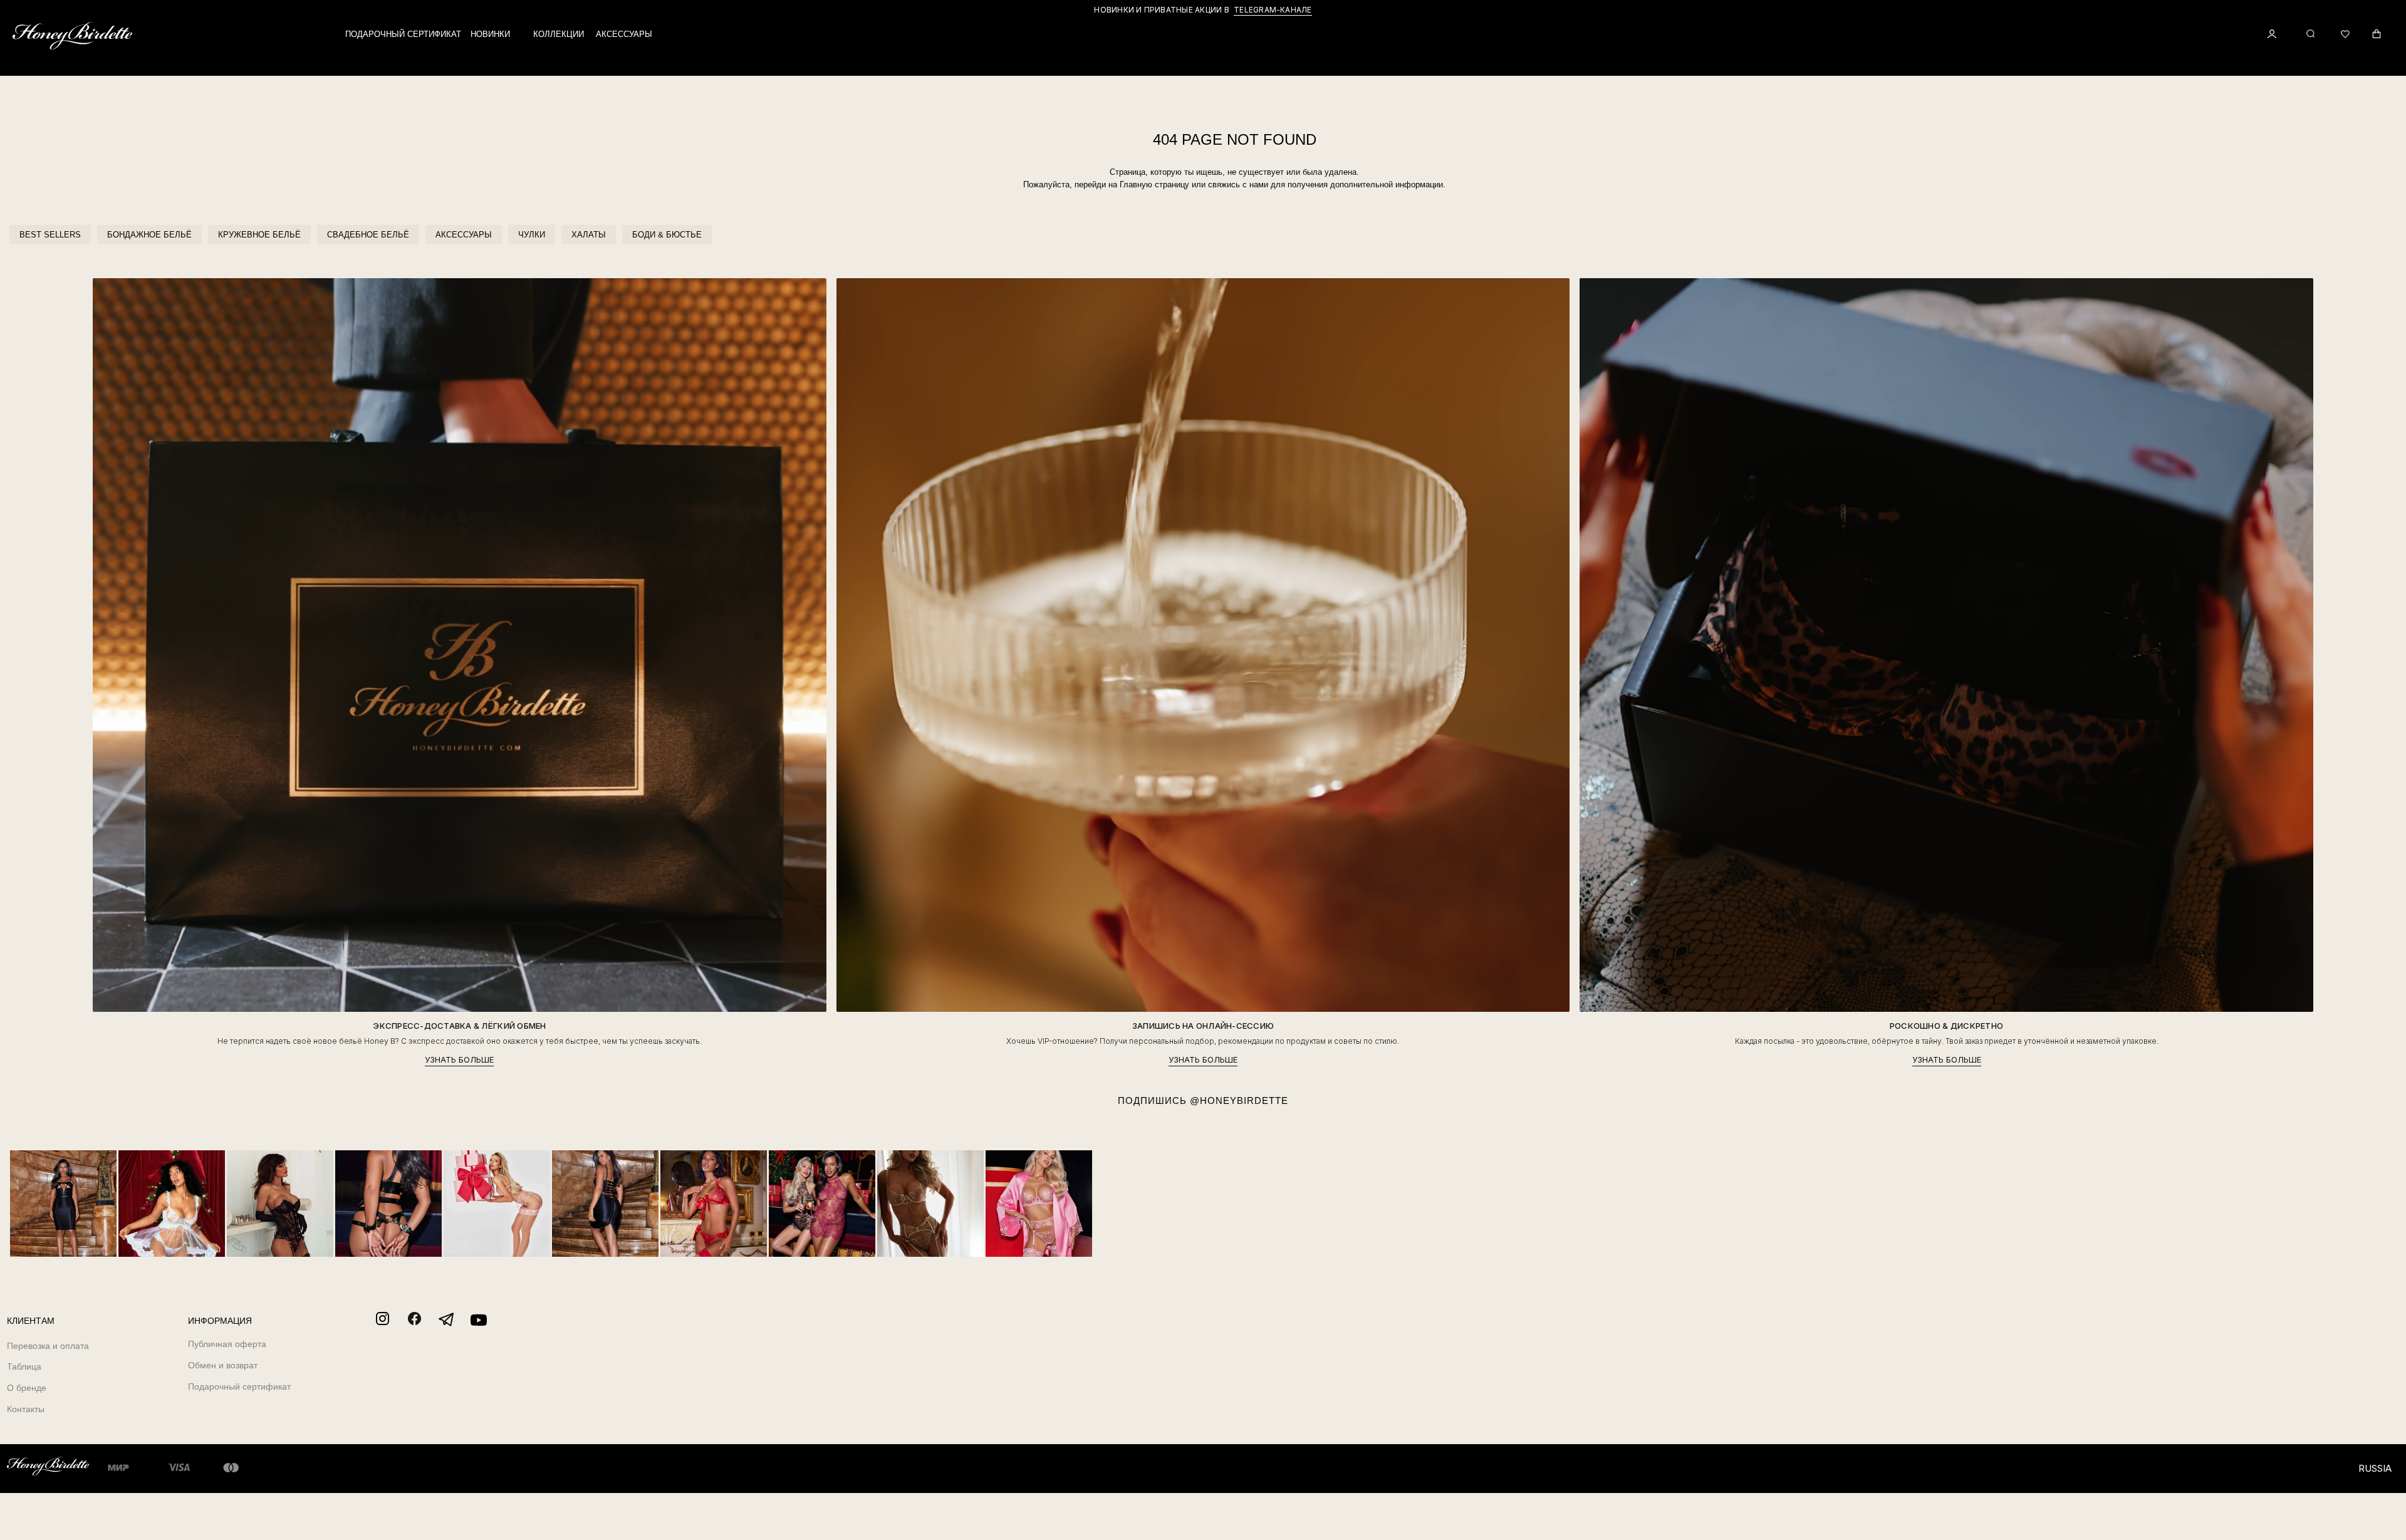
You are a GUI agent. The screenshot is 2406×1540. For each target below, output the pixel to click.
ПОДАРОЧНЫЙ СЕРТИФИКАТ (403, 34)
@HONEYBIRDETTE (1239, 1100)
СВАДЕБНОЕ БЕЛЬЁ (368, 235)
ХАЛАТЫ (589, 235)
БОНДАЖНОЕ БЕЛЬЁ (149, 235)
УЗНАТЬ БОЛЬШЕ (459, 1060)
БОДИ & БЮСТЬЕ (667, 235)
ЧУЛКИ (532, 235)
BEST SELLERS (50, 235)
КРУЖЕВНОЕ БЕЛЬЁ (259, 235)
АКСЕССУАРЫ (464, 235)
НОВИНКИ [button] (490, 34)
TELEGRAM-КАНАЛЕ (1273, 10)
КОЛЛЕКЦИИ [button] (559, 34)
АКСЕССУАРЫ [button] (624, 34)
